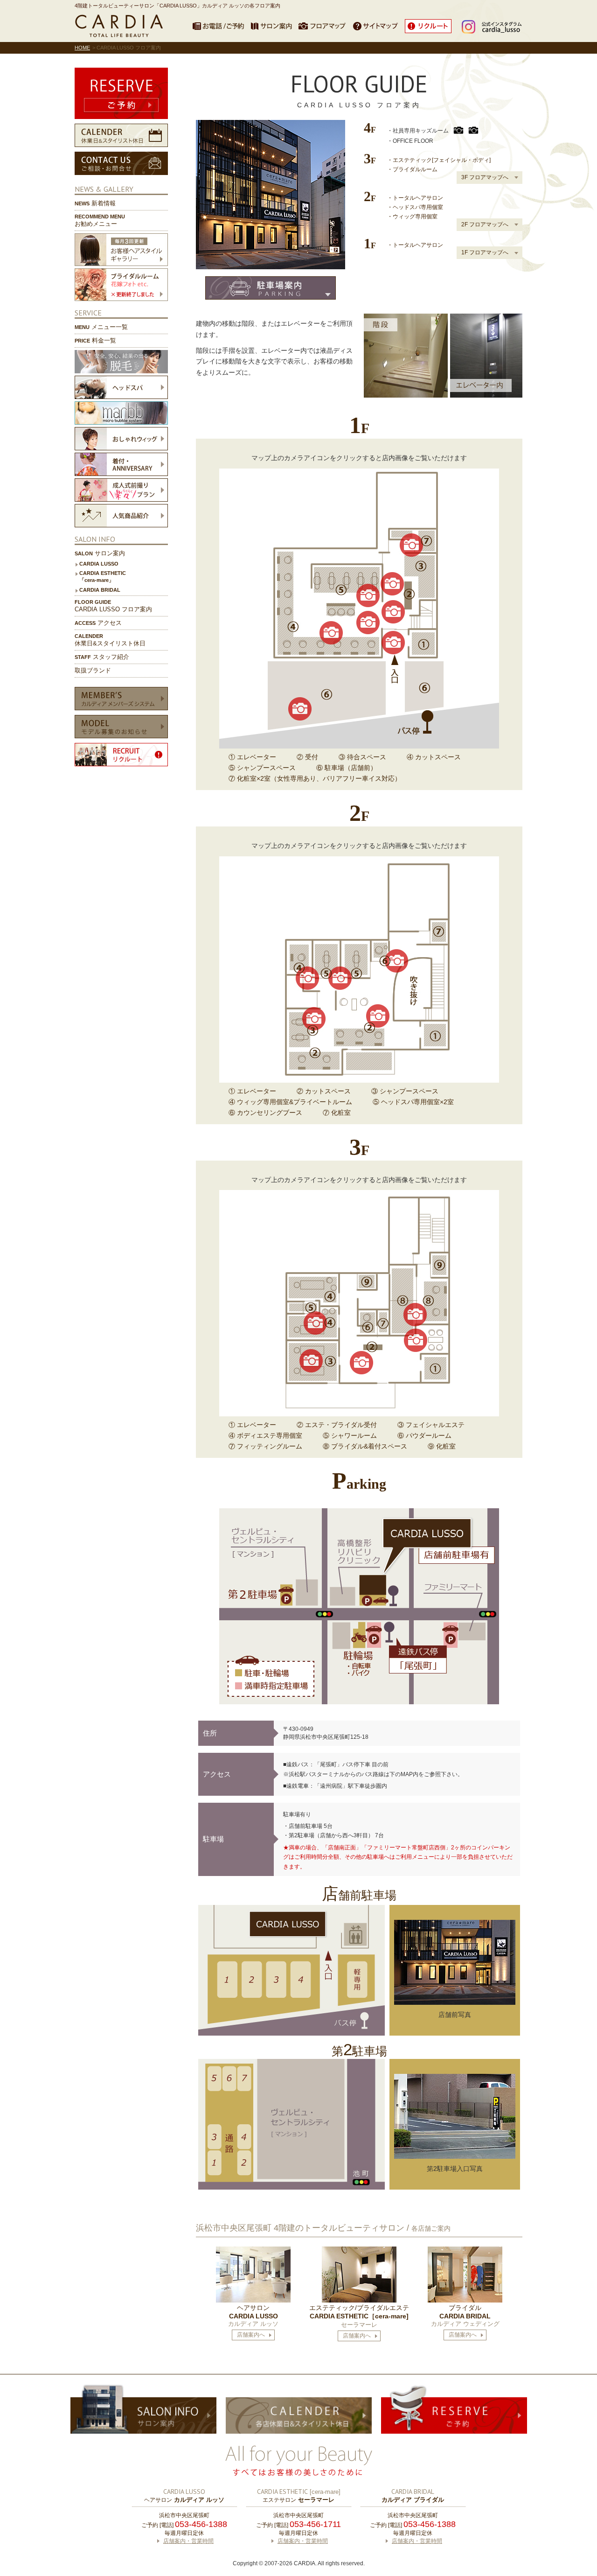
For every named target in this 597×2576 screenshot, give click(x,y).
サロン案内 (100, 553)
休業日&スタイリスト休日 (110, 640)
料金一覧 (95, 340)
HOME (82, 48)
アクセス (98, 623)
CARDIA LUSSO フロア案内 (113, 606)
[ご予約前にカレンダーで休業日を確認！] (121, 135)
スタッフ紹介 (102, 657)
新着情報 (95, 203)
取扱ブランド (93, 670)
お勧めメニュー (100, 220)
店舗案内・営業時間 (188, 2541)
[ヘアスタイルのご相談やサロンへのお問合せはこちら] (121, 163)
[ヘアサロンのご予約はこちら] (121, 93)
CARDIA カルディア (121, 26)
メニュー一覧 (101, 327)
